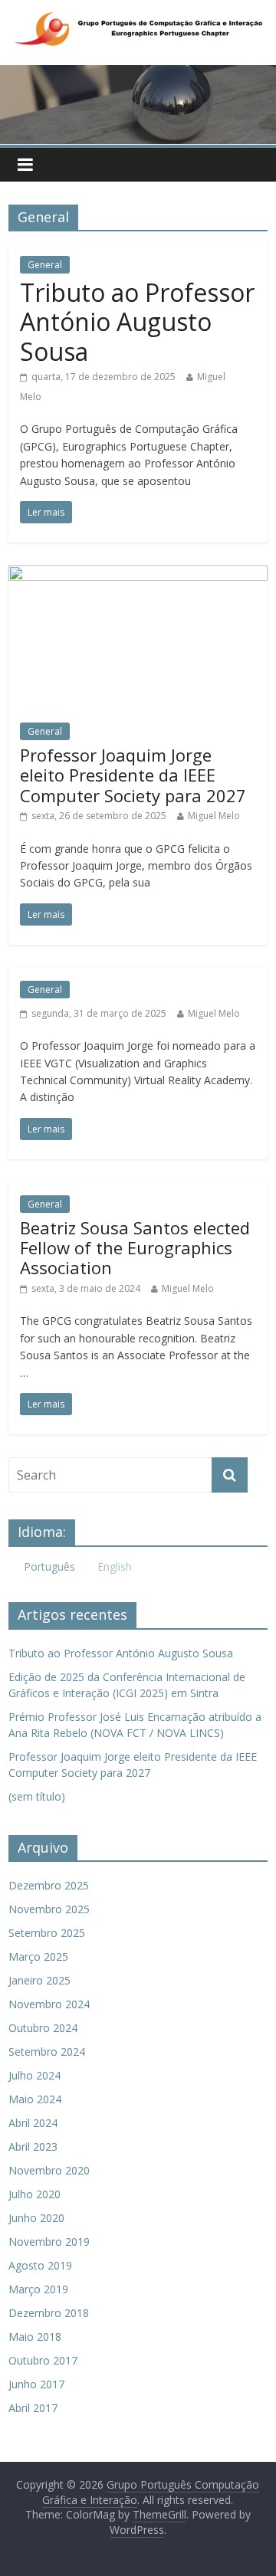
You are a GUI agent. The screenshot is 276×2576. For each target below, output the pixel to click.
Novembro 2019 (49, 2242)
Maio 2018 (35, 2337)
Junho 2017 (36, 2384)
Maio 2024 (35, 2099)
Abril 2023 (33, 2147)
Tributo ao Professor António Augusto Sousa (137, 322)
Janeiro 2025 (39, 1980)
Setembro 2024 (47, 2052)
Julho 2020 (34, 2194)
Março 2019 (38, 2289)
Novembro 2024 (49, 2004)
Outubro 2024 (43, 2028)
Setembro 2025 (47, 1933)
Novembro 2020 (49, 2170)
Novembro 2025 (49, 1909)
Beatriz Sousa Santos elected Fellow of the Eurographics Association (135, 1248)
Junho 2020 (36, 2218)
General (45, 265)
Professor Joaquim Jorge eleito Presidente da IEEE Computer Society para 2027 (133, 775)
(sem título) (37, 1796)
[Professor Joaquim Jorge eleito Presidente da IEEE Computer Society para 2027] (138, 575)
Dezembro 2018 (49, 2313)
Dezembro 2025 (49, 1885)
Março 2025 (38, 1957)
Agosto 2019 (40, 2265)
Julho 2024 (34, 2075)
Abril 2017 (33, 2408)
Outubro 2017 (43, 2360)
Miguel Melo (214, 816)
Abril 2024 (33, 2123)
